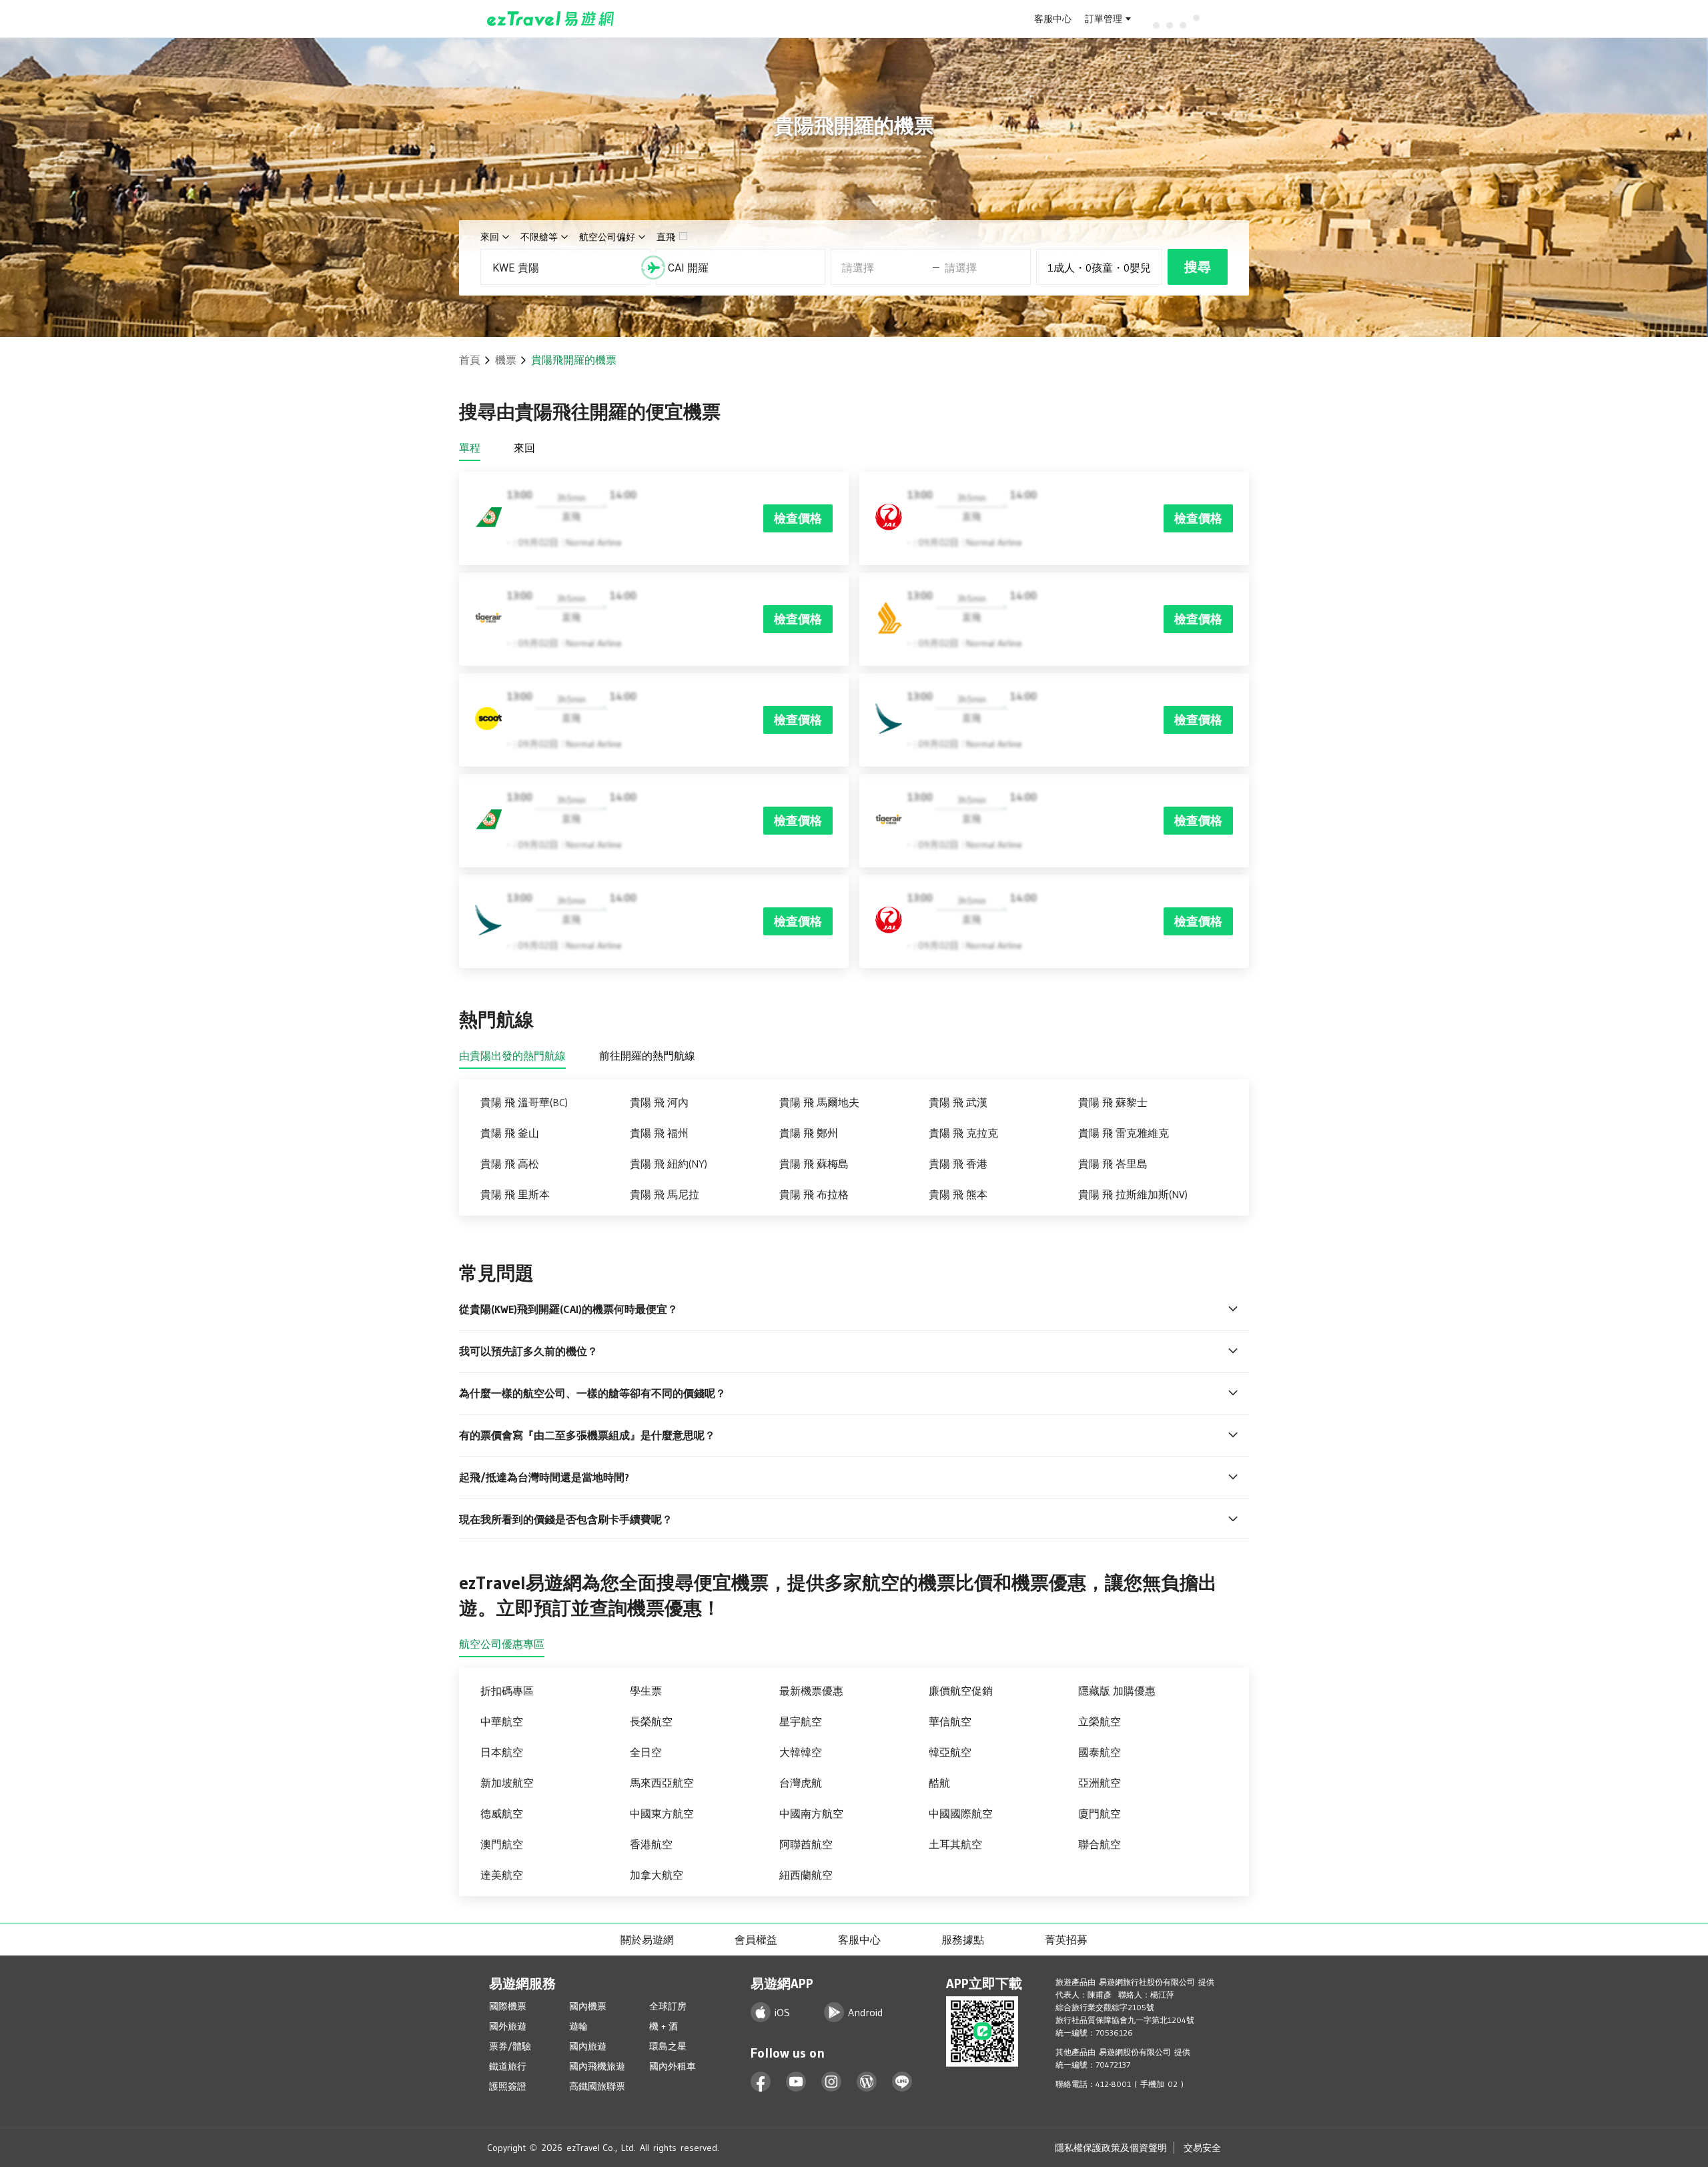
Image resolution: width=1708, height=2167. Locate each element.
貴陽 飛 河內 (659, 1102)
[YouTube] (796, 2082)
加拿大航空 (657, 1875)
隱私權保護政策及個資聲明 (1111, 2148)
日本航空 (502, 1752)
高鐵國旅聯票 (597, 2086)
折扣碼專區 (507, 1691)
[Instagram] (832, 2082)
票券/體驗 (510, 2046)
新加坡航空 (507, 1783)
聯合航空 (1100, 1844)
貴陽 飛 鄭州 (809, 1133)
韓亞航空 (950, 1752)
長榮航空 (651, 1721)
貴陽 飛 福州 (659, 1133)
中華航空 (502, 1721)
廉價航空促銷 (961, 1691)
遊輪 (578, 2026)
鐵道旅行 (508, 2066)
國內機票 (588, 2006)
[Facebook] (761, 2082)
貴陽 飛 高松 (510, 1164)
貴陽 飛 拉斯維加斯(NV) (1133, 1194)
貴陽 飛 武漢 (958, 1102)
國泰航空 (1100, 1752)
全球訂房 (668, 2006)
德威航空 (502, 1813)
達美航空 (502, 1875)
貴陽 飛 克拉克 (963, 1133)
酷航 (939, 1783)
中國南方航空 (811, 1813)
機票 (506, 360)
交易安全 (1202, 2148)
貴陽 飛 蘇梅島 (814, 1164)
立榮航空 (1100, 1721)
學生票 (646, 1691)
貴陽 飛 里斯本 (515, 1194)
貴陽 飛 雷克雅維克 (1124, 1133)
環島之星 (668, 2046)
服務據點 (963, 1939)
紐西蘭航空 (806, 1875)
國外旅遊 (508, 2026)
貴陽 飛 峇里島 (1113, 1164)
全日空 (646, 1752)
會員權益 (756, 1939)
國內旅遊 (588, 2046)
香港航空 (651, 1844)
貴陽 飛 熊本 (958, 1194)
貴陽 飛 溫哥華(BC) (524, 1102)
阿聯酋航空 (806, 1844)
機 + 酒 (664, 2026)
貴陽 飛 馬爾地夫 (819, 1102)
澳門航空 (502, 1844)
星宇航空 (801, 1721)
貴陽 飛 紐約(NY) (669, 1164)
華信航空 (950, 1721)
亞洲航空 (1100, 1783)
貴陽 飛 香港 (958, 1164)
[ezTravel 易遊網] (551, 19)
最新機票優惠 (811, 1691)
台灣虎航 (801, 1783)
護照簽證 (508, 2086)
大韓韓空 (801, 1752)
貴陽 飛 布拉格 (814, 1194)
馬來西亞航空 (662, 1783)
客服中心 (1053, 19)
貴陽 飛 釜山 (510, 1133)
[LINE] (902, 2082)
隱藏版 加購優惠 (1117, 1691)
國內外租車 (673, 2066)
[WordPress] (867, 2082)
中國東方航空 (662, 1813)
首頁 (470, 360)
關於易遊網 (647, 1939)
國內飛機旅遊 (597, 2066)
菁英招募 (1066, 1939)
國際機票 (508, 2006)
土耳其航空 (955, 1844)
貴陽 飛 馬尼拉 (665, 1194)
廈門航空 (1100, 1813)
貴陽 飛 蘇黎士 (1113, 1102)
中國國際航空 (961, 1813)
